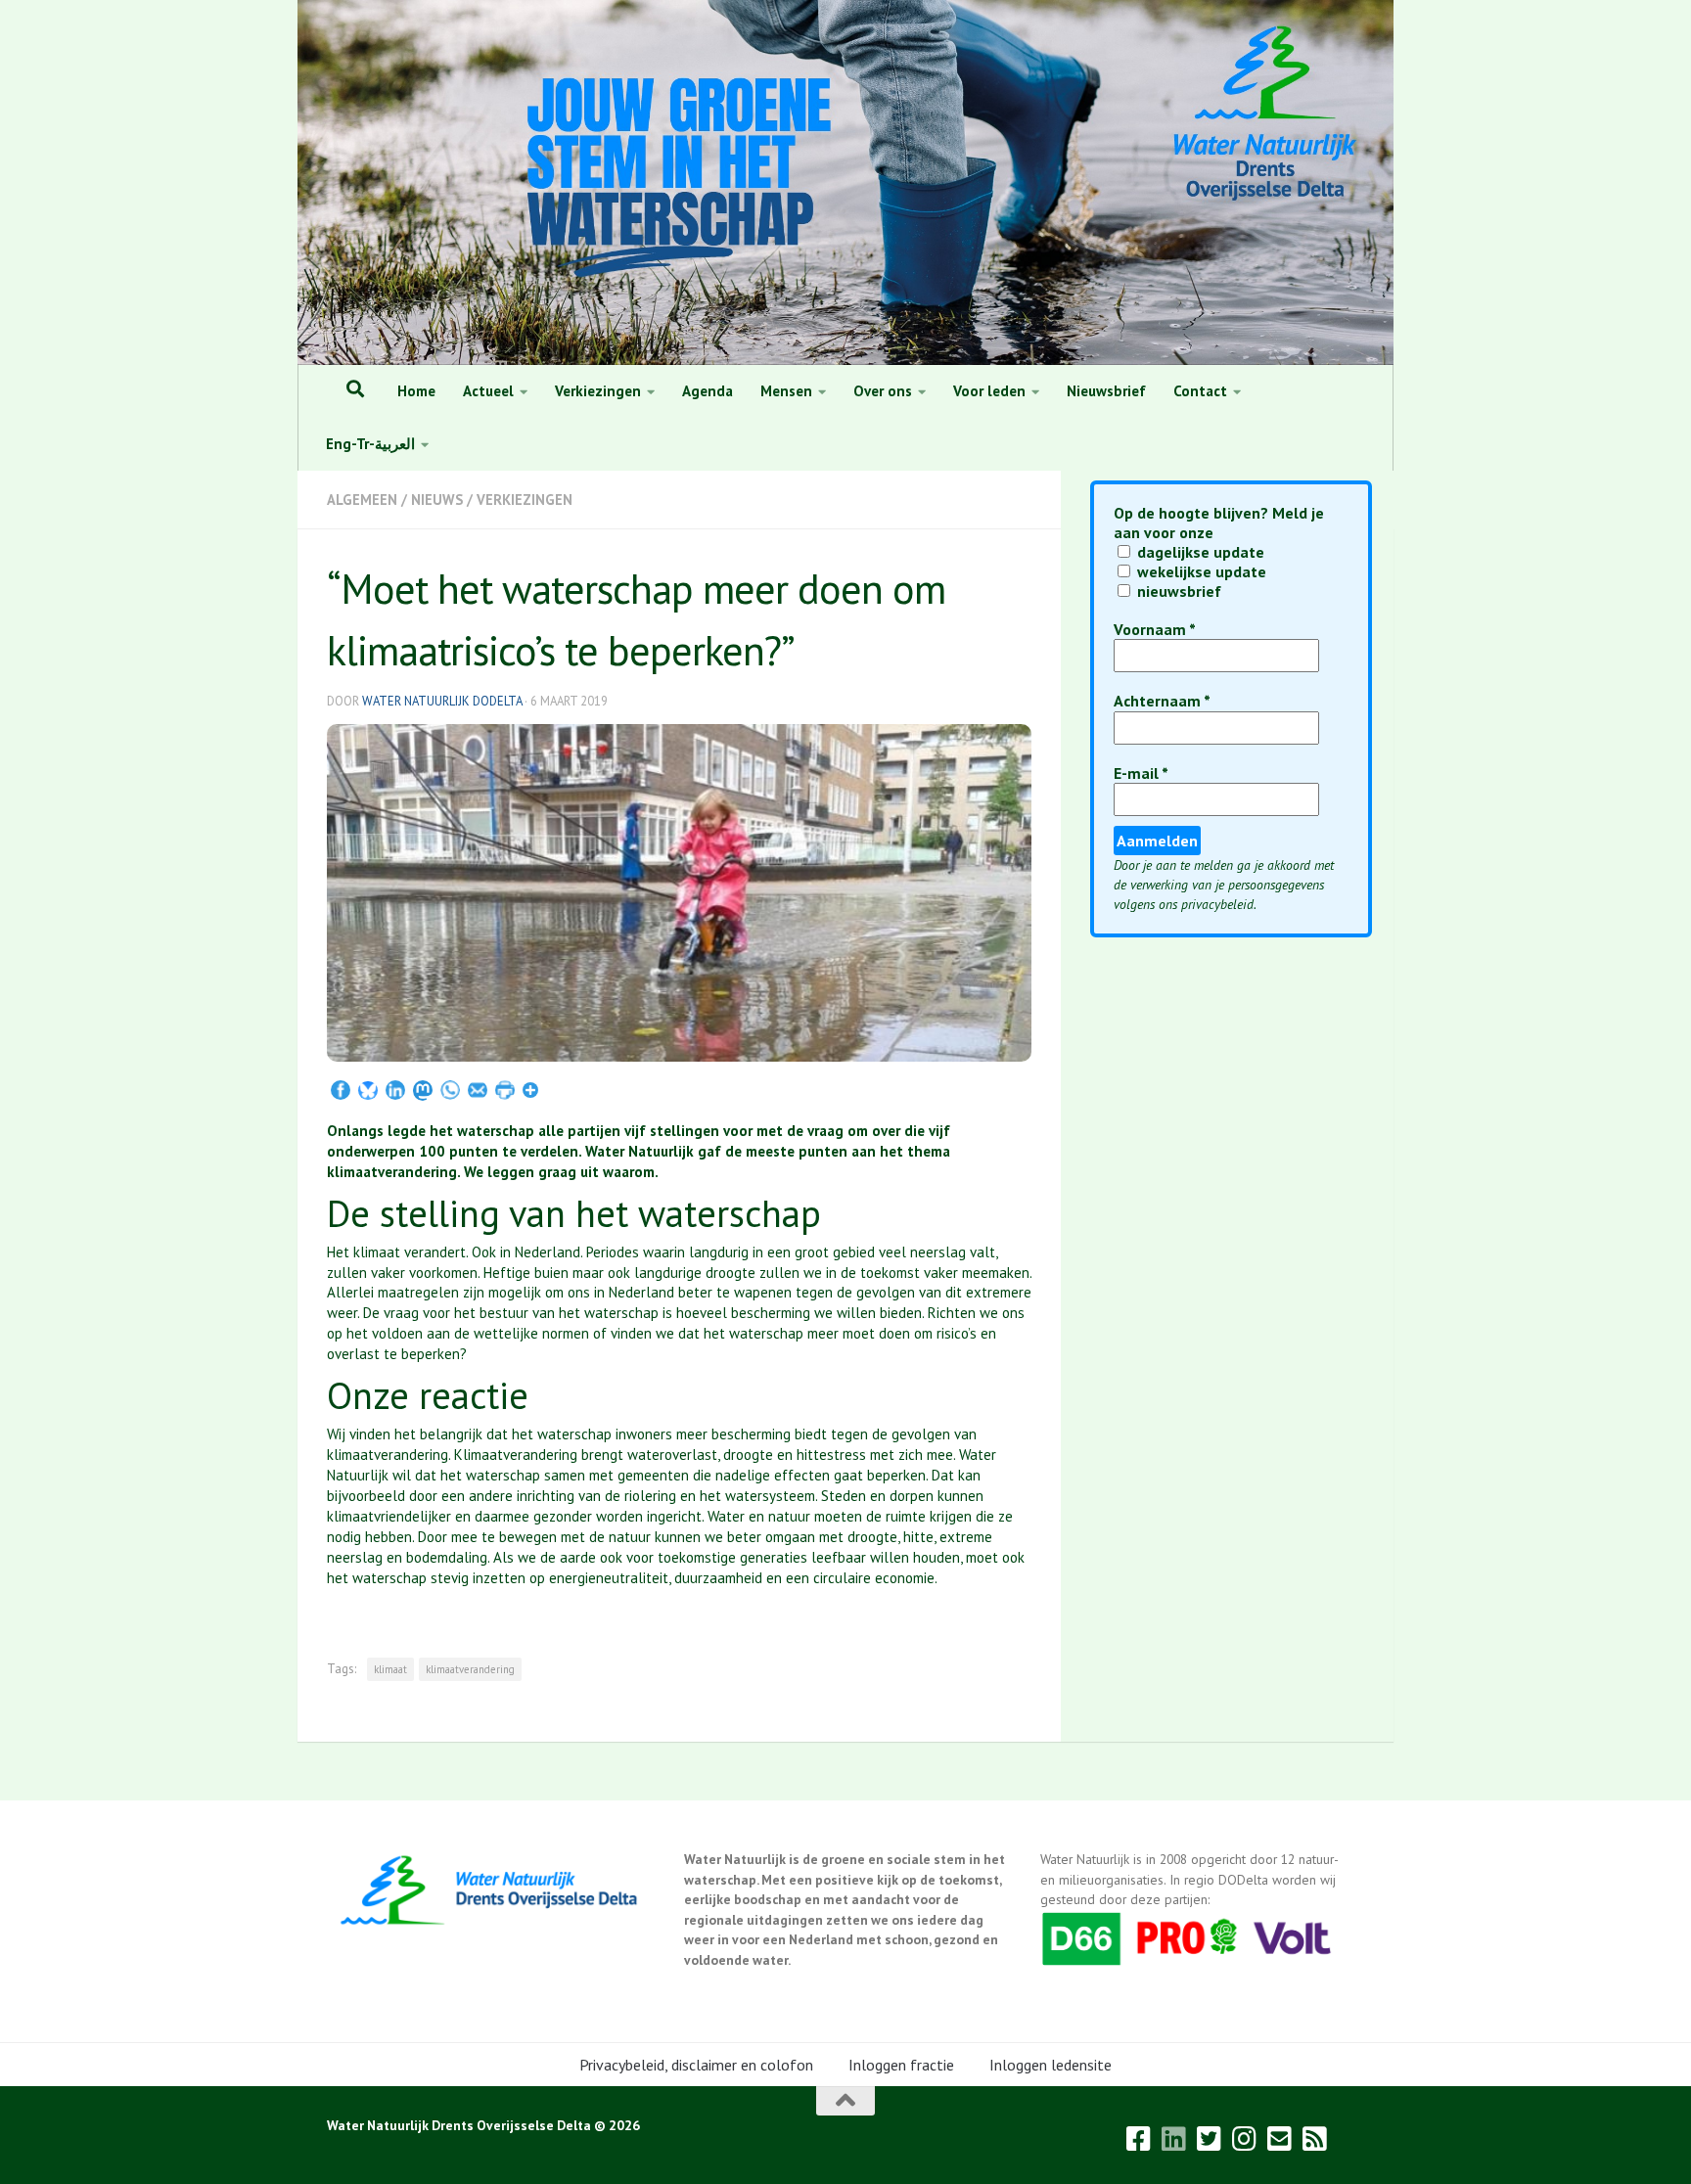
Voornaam (1155, 630)
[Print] (505, 1092)
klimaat (390, 1669)
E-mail (1141, 773)
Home (416, 391)
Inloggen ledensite (1051, 2065)
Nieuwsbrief (1106, 391)
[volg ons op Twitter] (1210, 2139)
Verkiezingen (598, 391)
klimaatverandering (470, 1669)
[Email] (478, 1092)
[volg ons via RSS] (1315, 2139)
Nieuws (437, 500)
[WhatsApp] (450, 1092)
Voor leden (989, 391)
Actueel (488, 391)
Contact (1200, 391)
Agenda (708, 391)
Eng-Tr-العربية (370, 444)
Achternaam (1162, 701)
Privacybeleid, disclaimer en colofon (696, 2065)
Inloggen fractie (901, 2065)
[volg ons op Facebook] (1139, 2139)
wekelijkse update (1200, 571)
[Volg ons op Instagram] (1245, 2139)
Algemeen (362, 500)
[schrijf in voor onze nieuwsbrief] (1280, 2139)
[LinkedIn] (395, 1092)
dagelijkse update (1199, 552)
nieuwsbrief (1177, 591)
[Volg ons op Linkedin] (1174, 2139)
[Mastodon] (423, 1092)
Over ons (883, 391)
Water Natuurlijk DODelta (442, 701)
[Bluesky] (368, 1092)
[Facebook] (341, 1092)
